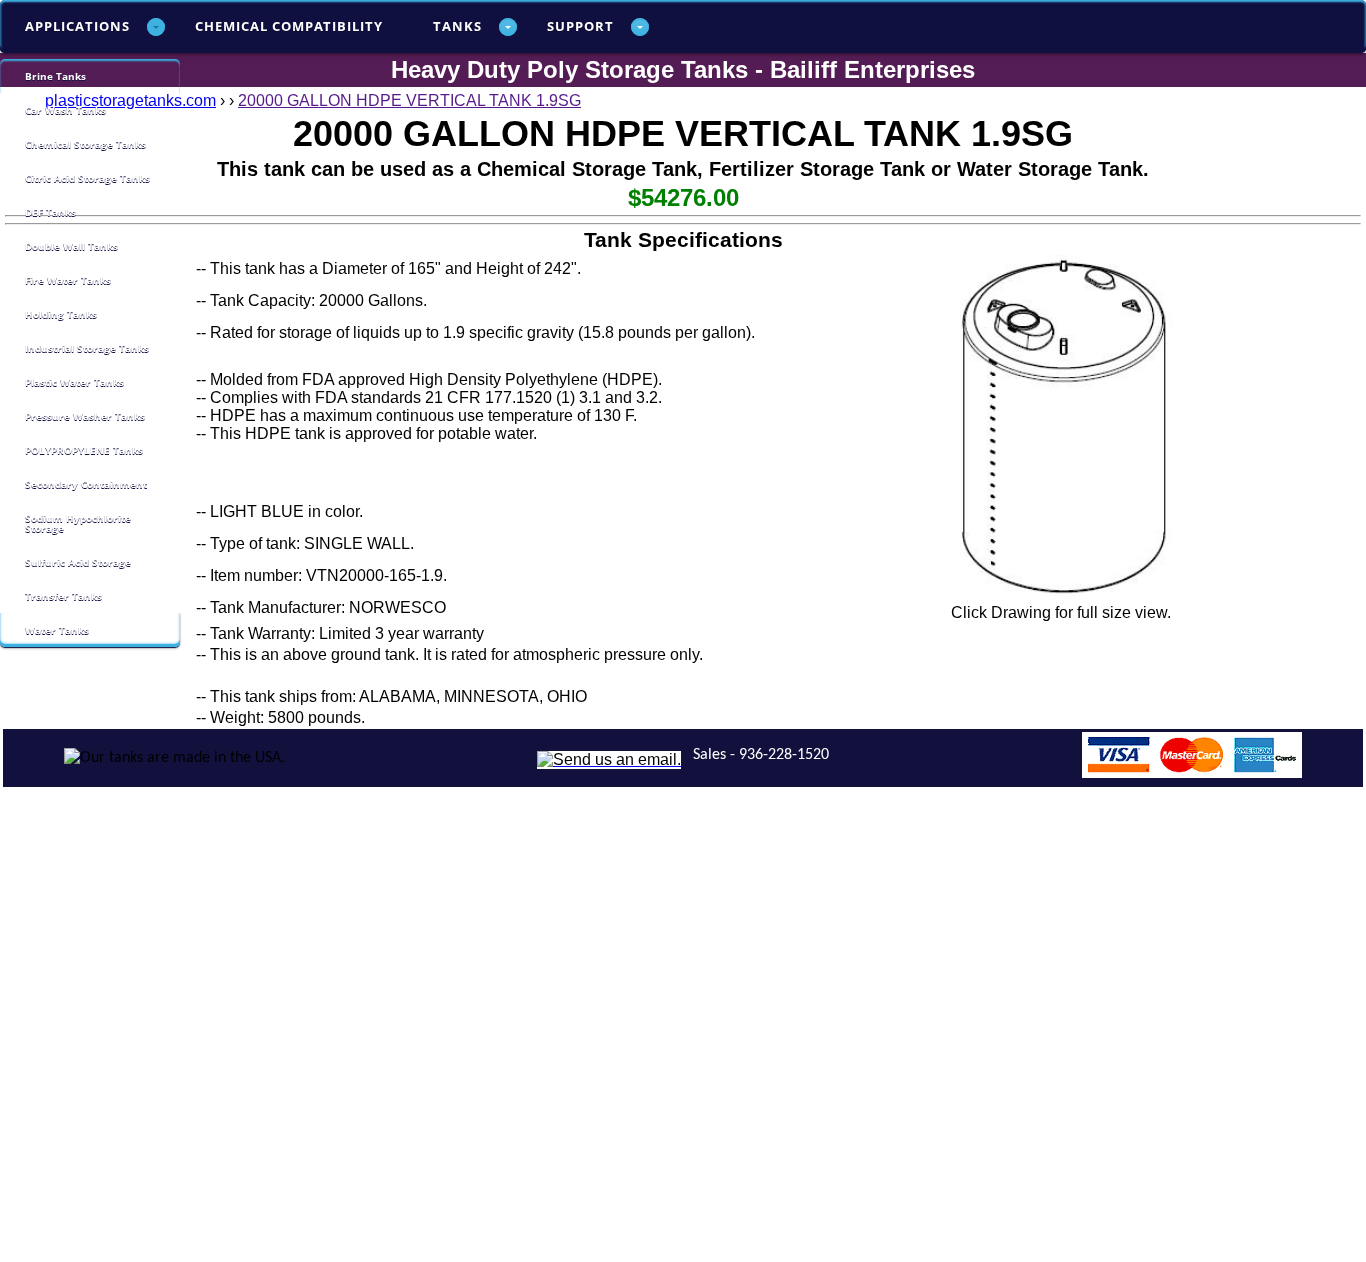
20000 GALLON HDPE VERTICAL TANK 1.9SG (409, 100)
